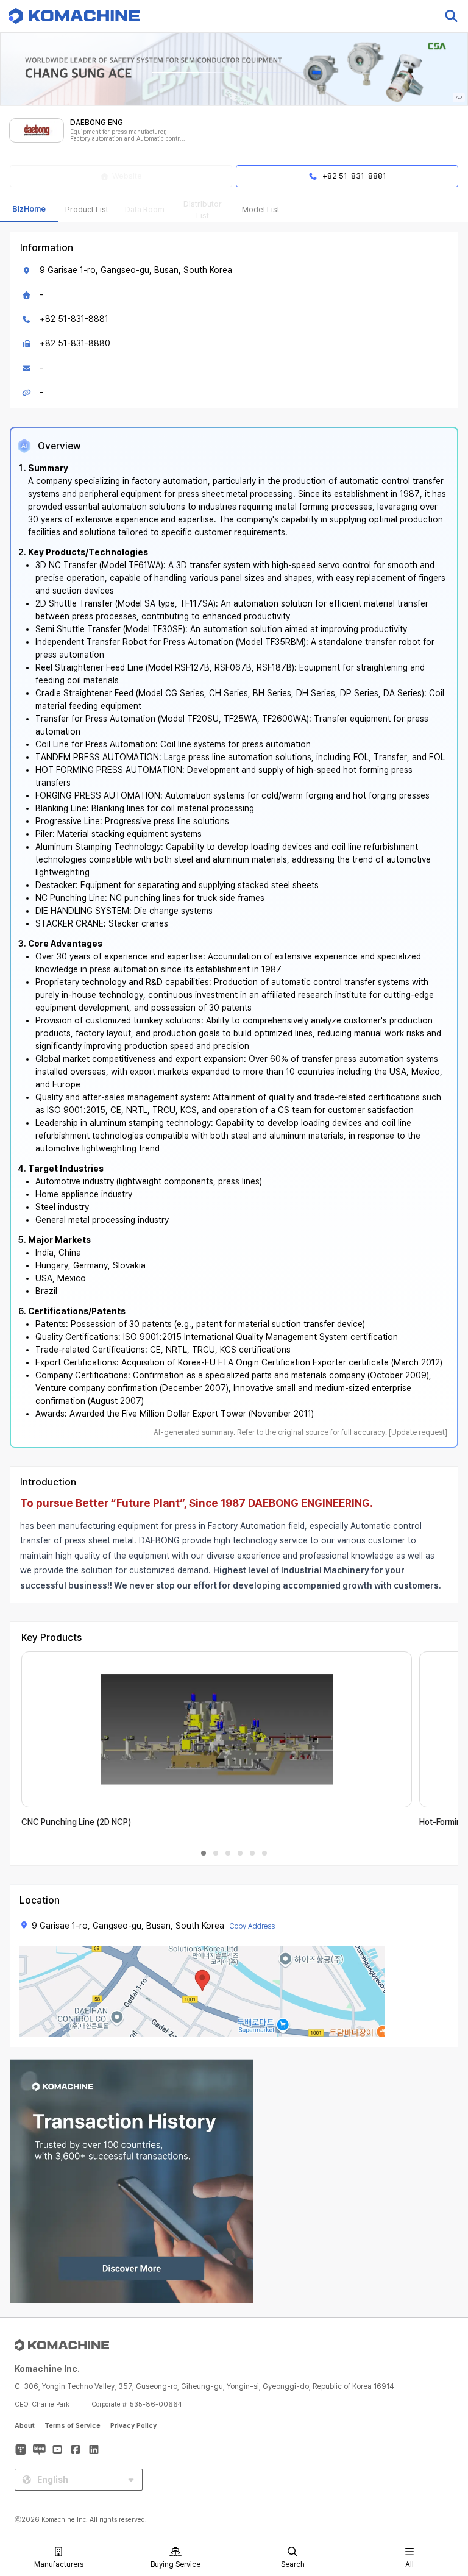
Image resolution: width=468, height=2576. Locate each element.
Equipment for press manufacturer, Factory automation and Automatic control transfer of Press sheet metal (127, 136)
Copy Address (252, 1926)
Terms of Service (73, 2426)
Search (293, 2564)
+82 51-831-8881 (74, 319)
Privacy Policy (133, 2426)
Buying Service (175, 2564)
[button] (436, 2472)
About (25, 2426)
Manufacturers (59, 2564)
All (409, 2564)
